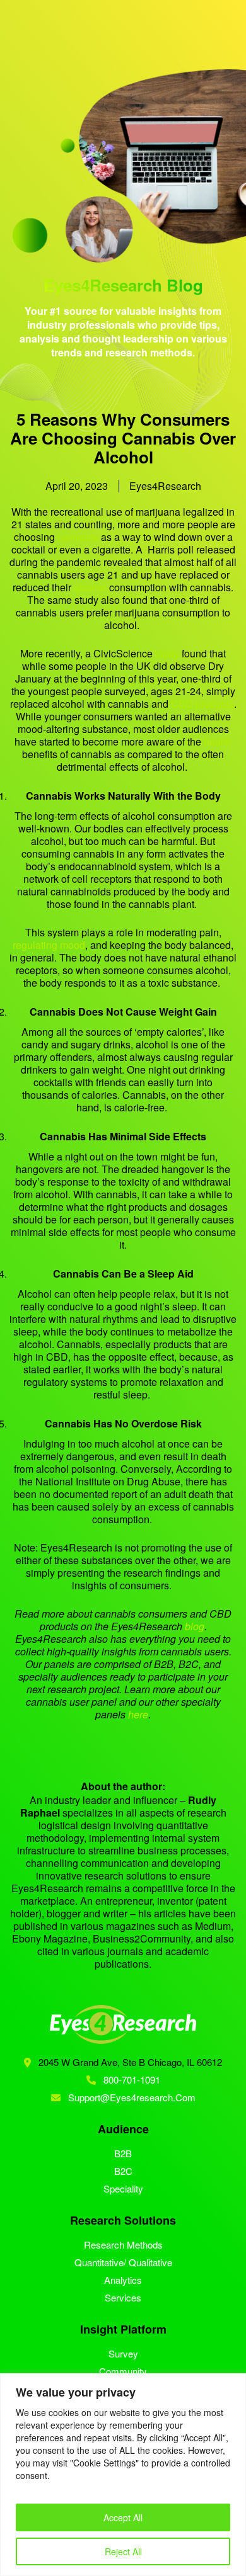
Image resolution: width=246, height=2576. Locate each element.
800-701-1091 (131, 2080)
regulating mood (49, 945)
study (167, 653)
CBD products (202, 704)
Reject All (123, 2551)
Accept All (123, 2517)
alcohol (90, 587)
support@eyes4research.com (132, 2097)
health (218, 741)
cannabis (77, 537)
